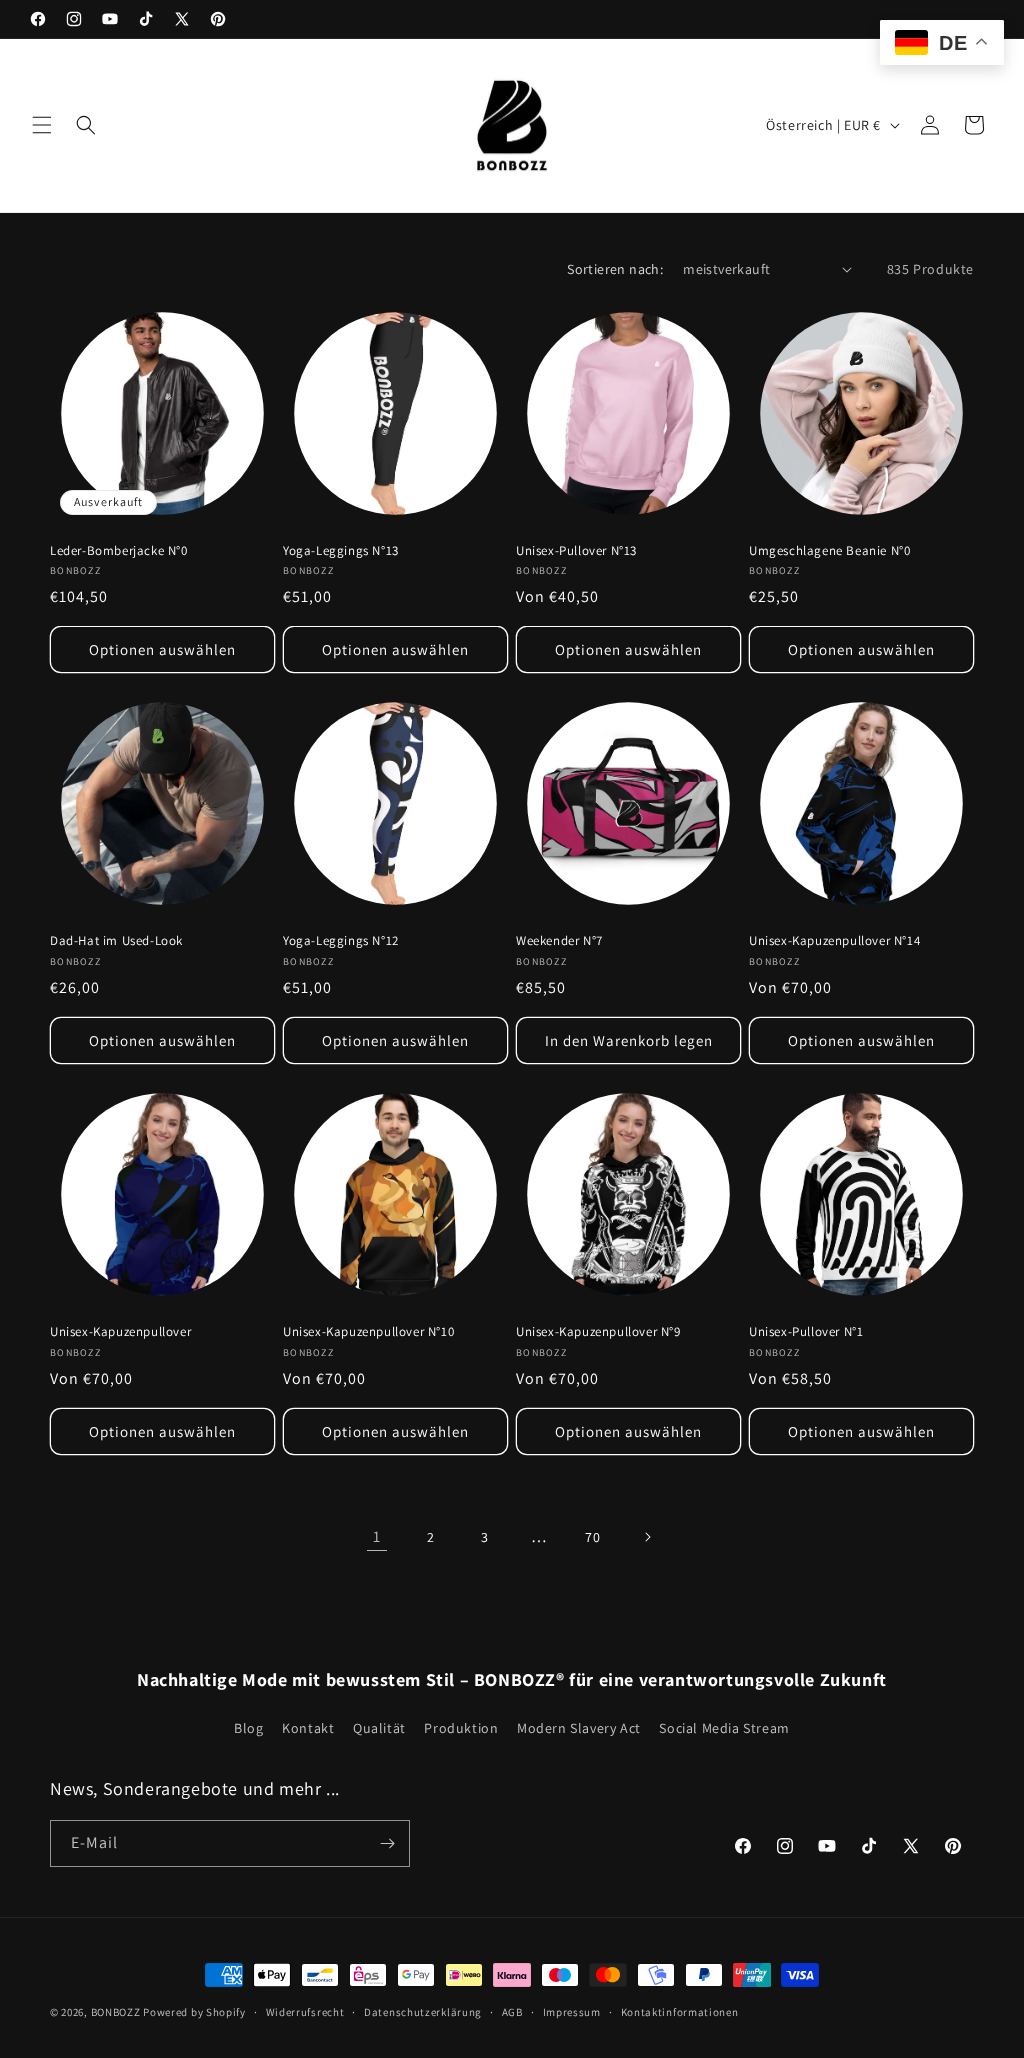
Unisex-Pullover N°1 (806, 1332)
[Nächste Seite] (647, 1537)
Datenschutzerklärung (423, 2012)
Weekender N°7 (559, 941)
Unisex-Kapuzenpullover (120, 1332)
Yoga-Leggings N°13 (341, 551)
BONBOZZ (116, 2012)
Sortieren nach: (615, 269)
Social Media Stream (724, 1728)
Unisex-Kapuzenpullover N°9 (598, 1332)
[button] (42, 125)
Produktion (461, 1728)
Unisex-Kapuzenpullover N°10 (368, 1332)
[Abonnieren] (387, 1843)
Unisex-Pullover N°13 (576, 551)
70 (592, 1537)
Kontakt (308, 1728)
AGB (512, 2012)
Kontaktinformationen (680, 2012)
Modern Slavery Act (579, 1728)
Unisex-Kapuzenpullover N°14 (834, 941)
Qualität (379, 1728)
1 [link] (377, 1536)
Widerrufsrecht (305, 2012)
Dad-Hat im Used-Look (116, 941)
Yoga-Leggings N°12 (341, 941)
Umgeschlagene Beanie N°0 (829, 551)
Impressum (572, 2012)
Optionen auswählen (162, 649)
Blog (248, 1728)
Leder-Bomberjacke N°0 (119, 551)
